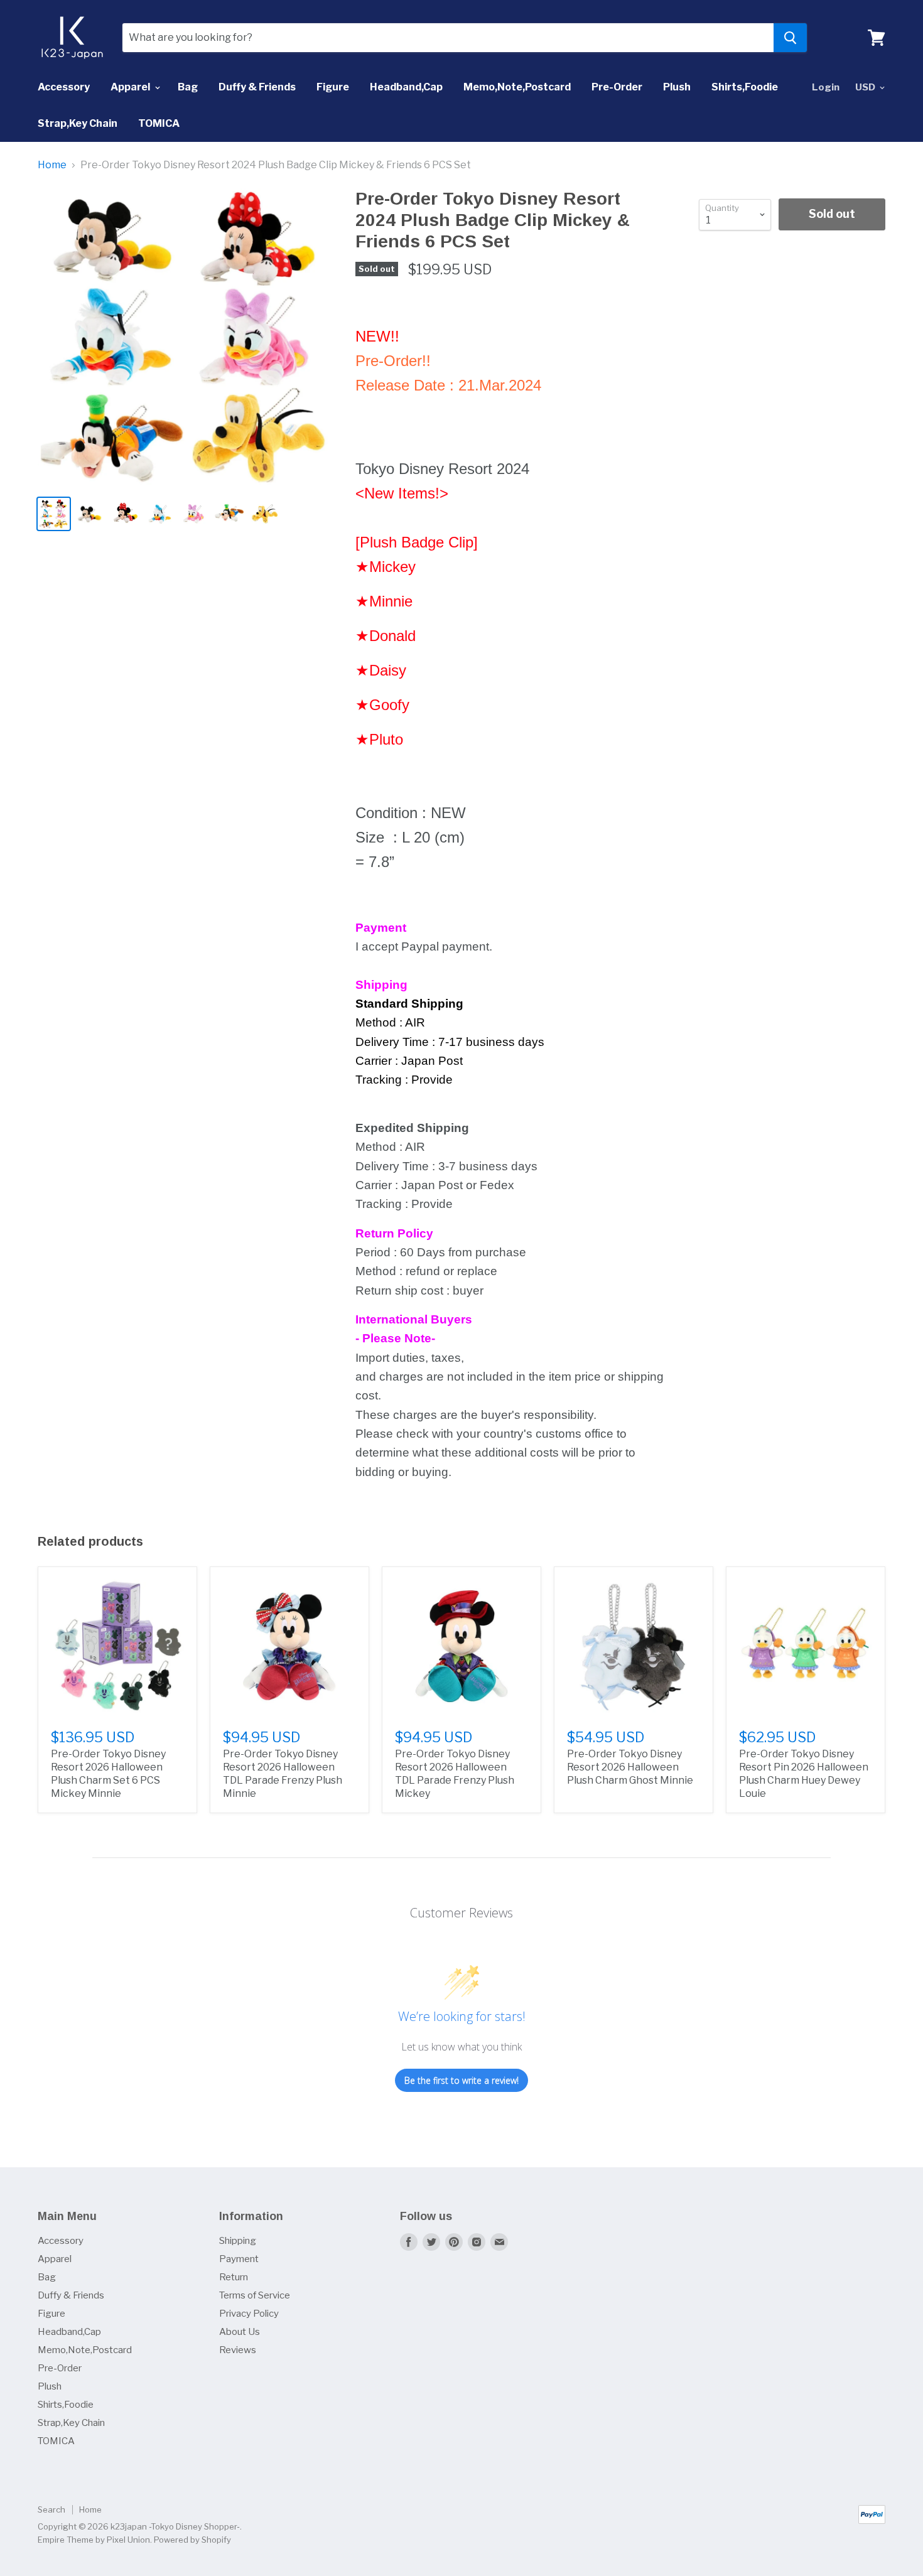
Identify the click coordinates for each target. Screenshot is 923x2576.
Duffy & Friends (257, 87)
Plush (677, 87)
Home (52, 165)
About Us (240, 2332)
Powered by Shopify (192, 2540)
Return (234, 2277)
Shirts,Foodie (745, 87)
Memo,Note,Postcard (517, 87)
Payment (239, 2259)
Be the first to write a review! (462, 2080)
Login (826, 87)
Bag (188, 87)
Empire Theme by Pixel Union (94, 2540)
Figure (333, 87)
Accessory (64, 87)
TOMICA (159, 123)
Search (51, 2509)
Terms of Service (255, 2295)
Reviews (238, 2350)
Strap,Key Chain (78, 123)
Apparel (131, 87)
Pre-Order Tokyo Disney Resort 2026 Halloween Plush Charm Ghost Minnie (630, 1767)
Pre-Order (617, 87)
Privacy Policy (249, 2314)
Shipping (238, 2241)
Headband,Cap (406, 87)
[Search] (790, 38)
